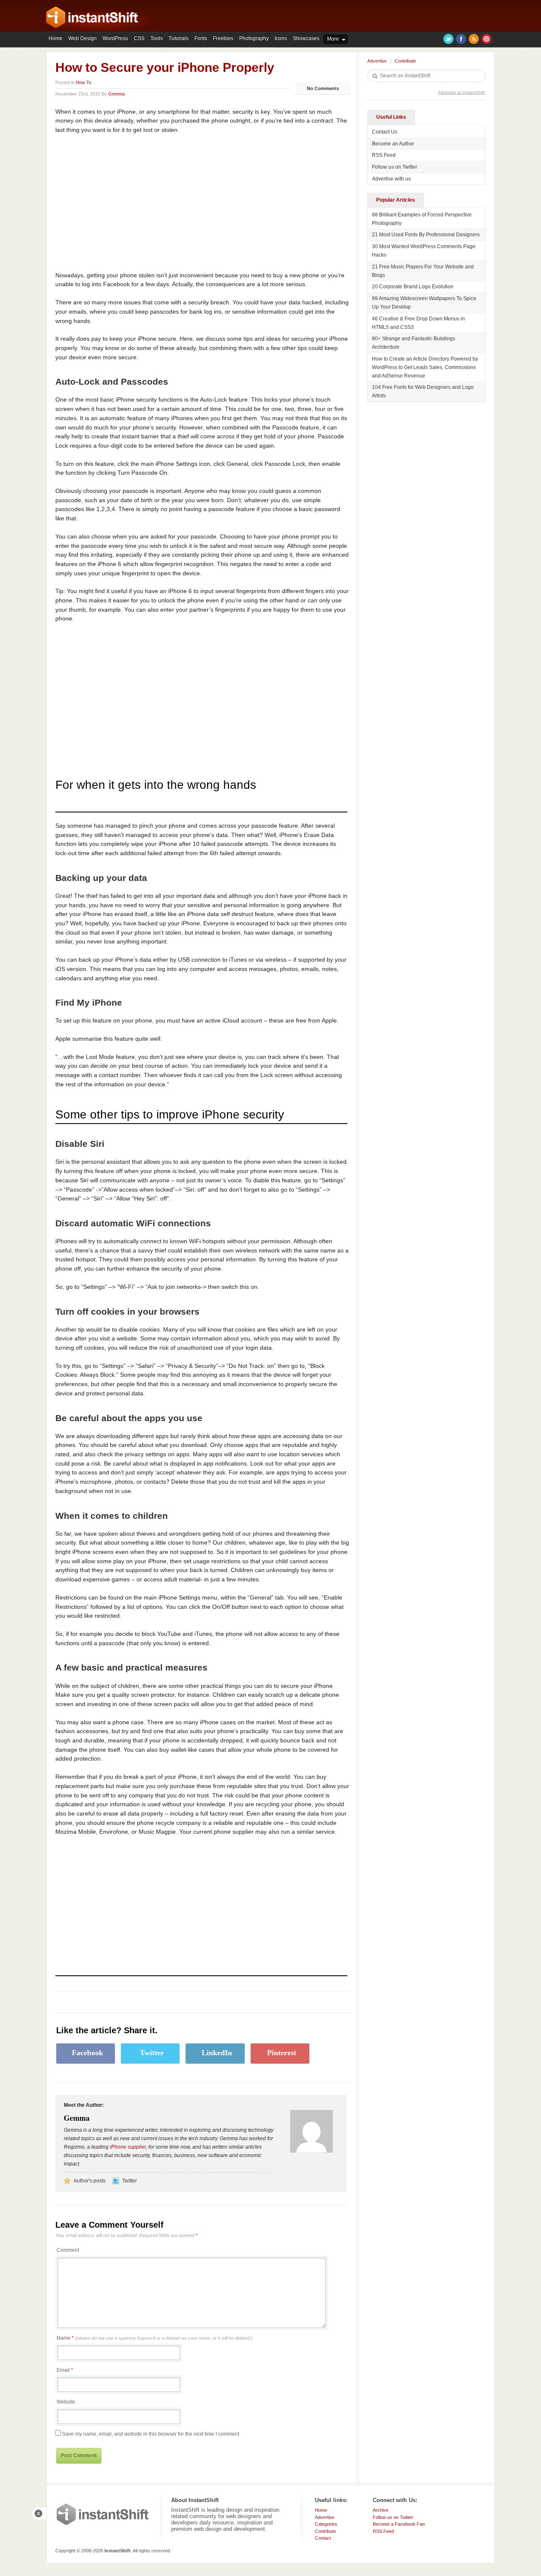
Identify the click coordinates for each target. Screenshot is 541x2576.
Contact (323, 2538)
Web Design (83, 38)
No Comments (323, 88)
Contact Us (385, 132)
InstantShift (103, 2514)
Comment (68, 2250)
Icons (281, 38)
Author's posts (90, 2181)
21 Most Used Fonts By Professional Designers (426, 235)
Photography (254, 38)
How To (83, 82)
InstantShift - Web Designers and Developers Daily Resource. (92, 17)
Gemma (116, 94)
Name (155, 2338)
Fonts (201, 38)
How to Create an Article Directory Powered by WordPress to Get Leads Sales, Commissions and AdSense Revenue (425, 367)
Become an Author (393, 144)
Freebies (223, 38)
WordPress (115, 38)
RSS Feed (384, 155)
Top (39, 2513)
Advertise (377, 61)
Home (56, 38)
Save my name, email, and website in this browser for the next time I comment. (151, 2434)
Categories (326, 2524)
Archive (381, 2510)
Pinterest (486, 39)
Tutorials (179, 38)
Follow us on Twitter (395, 167)
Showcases (306, 38)
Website (66, 2402)
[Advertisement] (126, 203)
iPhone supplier (128, 2147)
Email (63, 2370)
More (333, 39)
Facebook (461, 39)
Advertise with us (391, 179)
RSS (474, 39)
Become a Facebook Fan (399, 2524)
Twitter (448, 39)
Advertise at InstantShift (461, 92)
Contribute (405, 61)
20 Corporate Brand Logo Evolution (413, 287)
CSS (139, 38)
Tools (157, 38)
